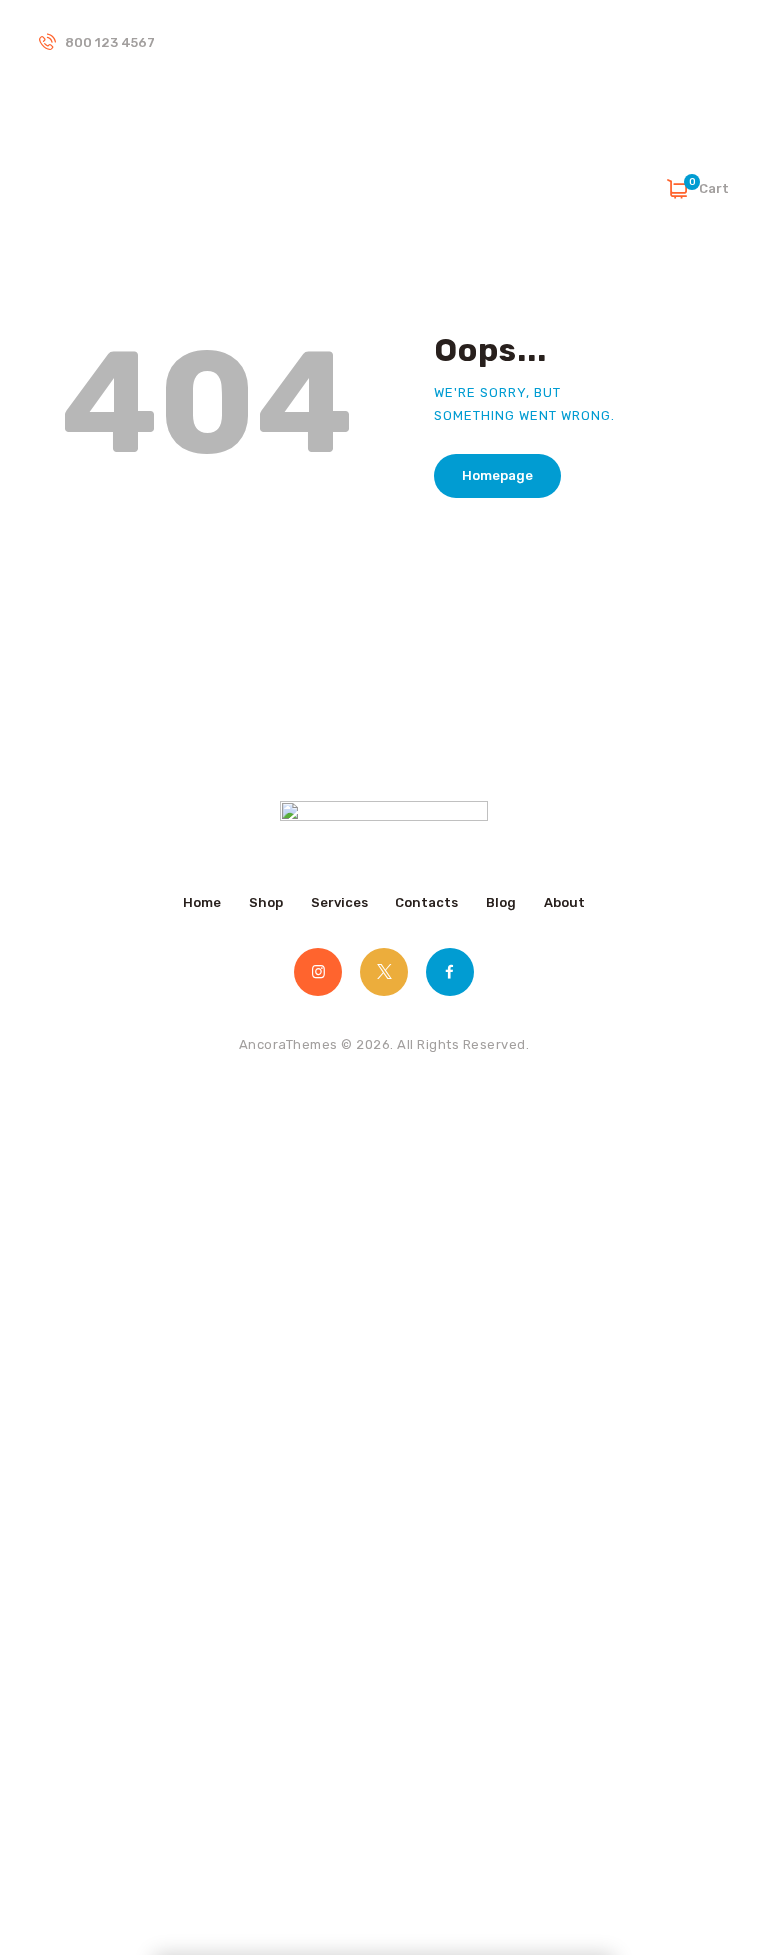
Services (339, 902)
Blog (501, 902)
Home (202, 902)
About (564, 902)
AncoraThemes (288, 1044)
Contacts (426, 902)
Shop (266, 902)
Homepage (497, 475)
